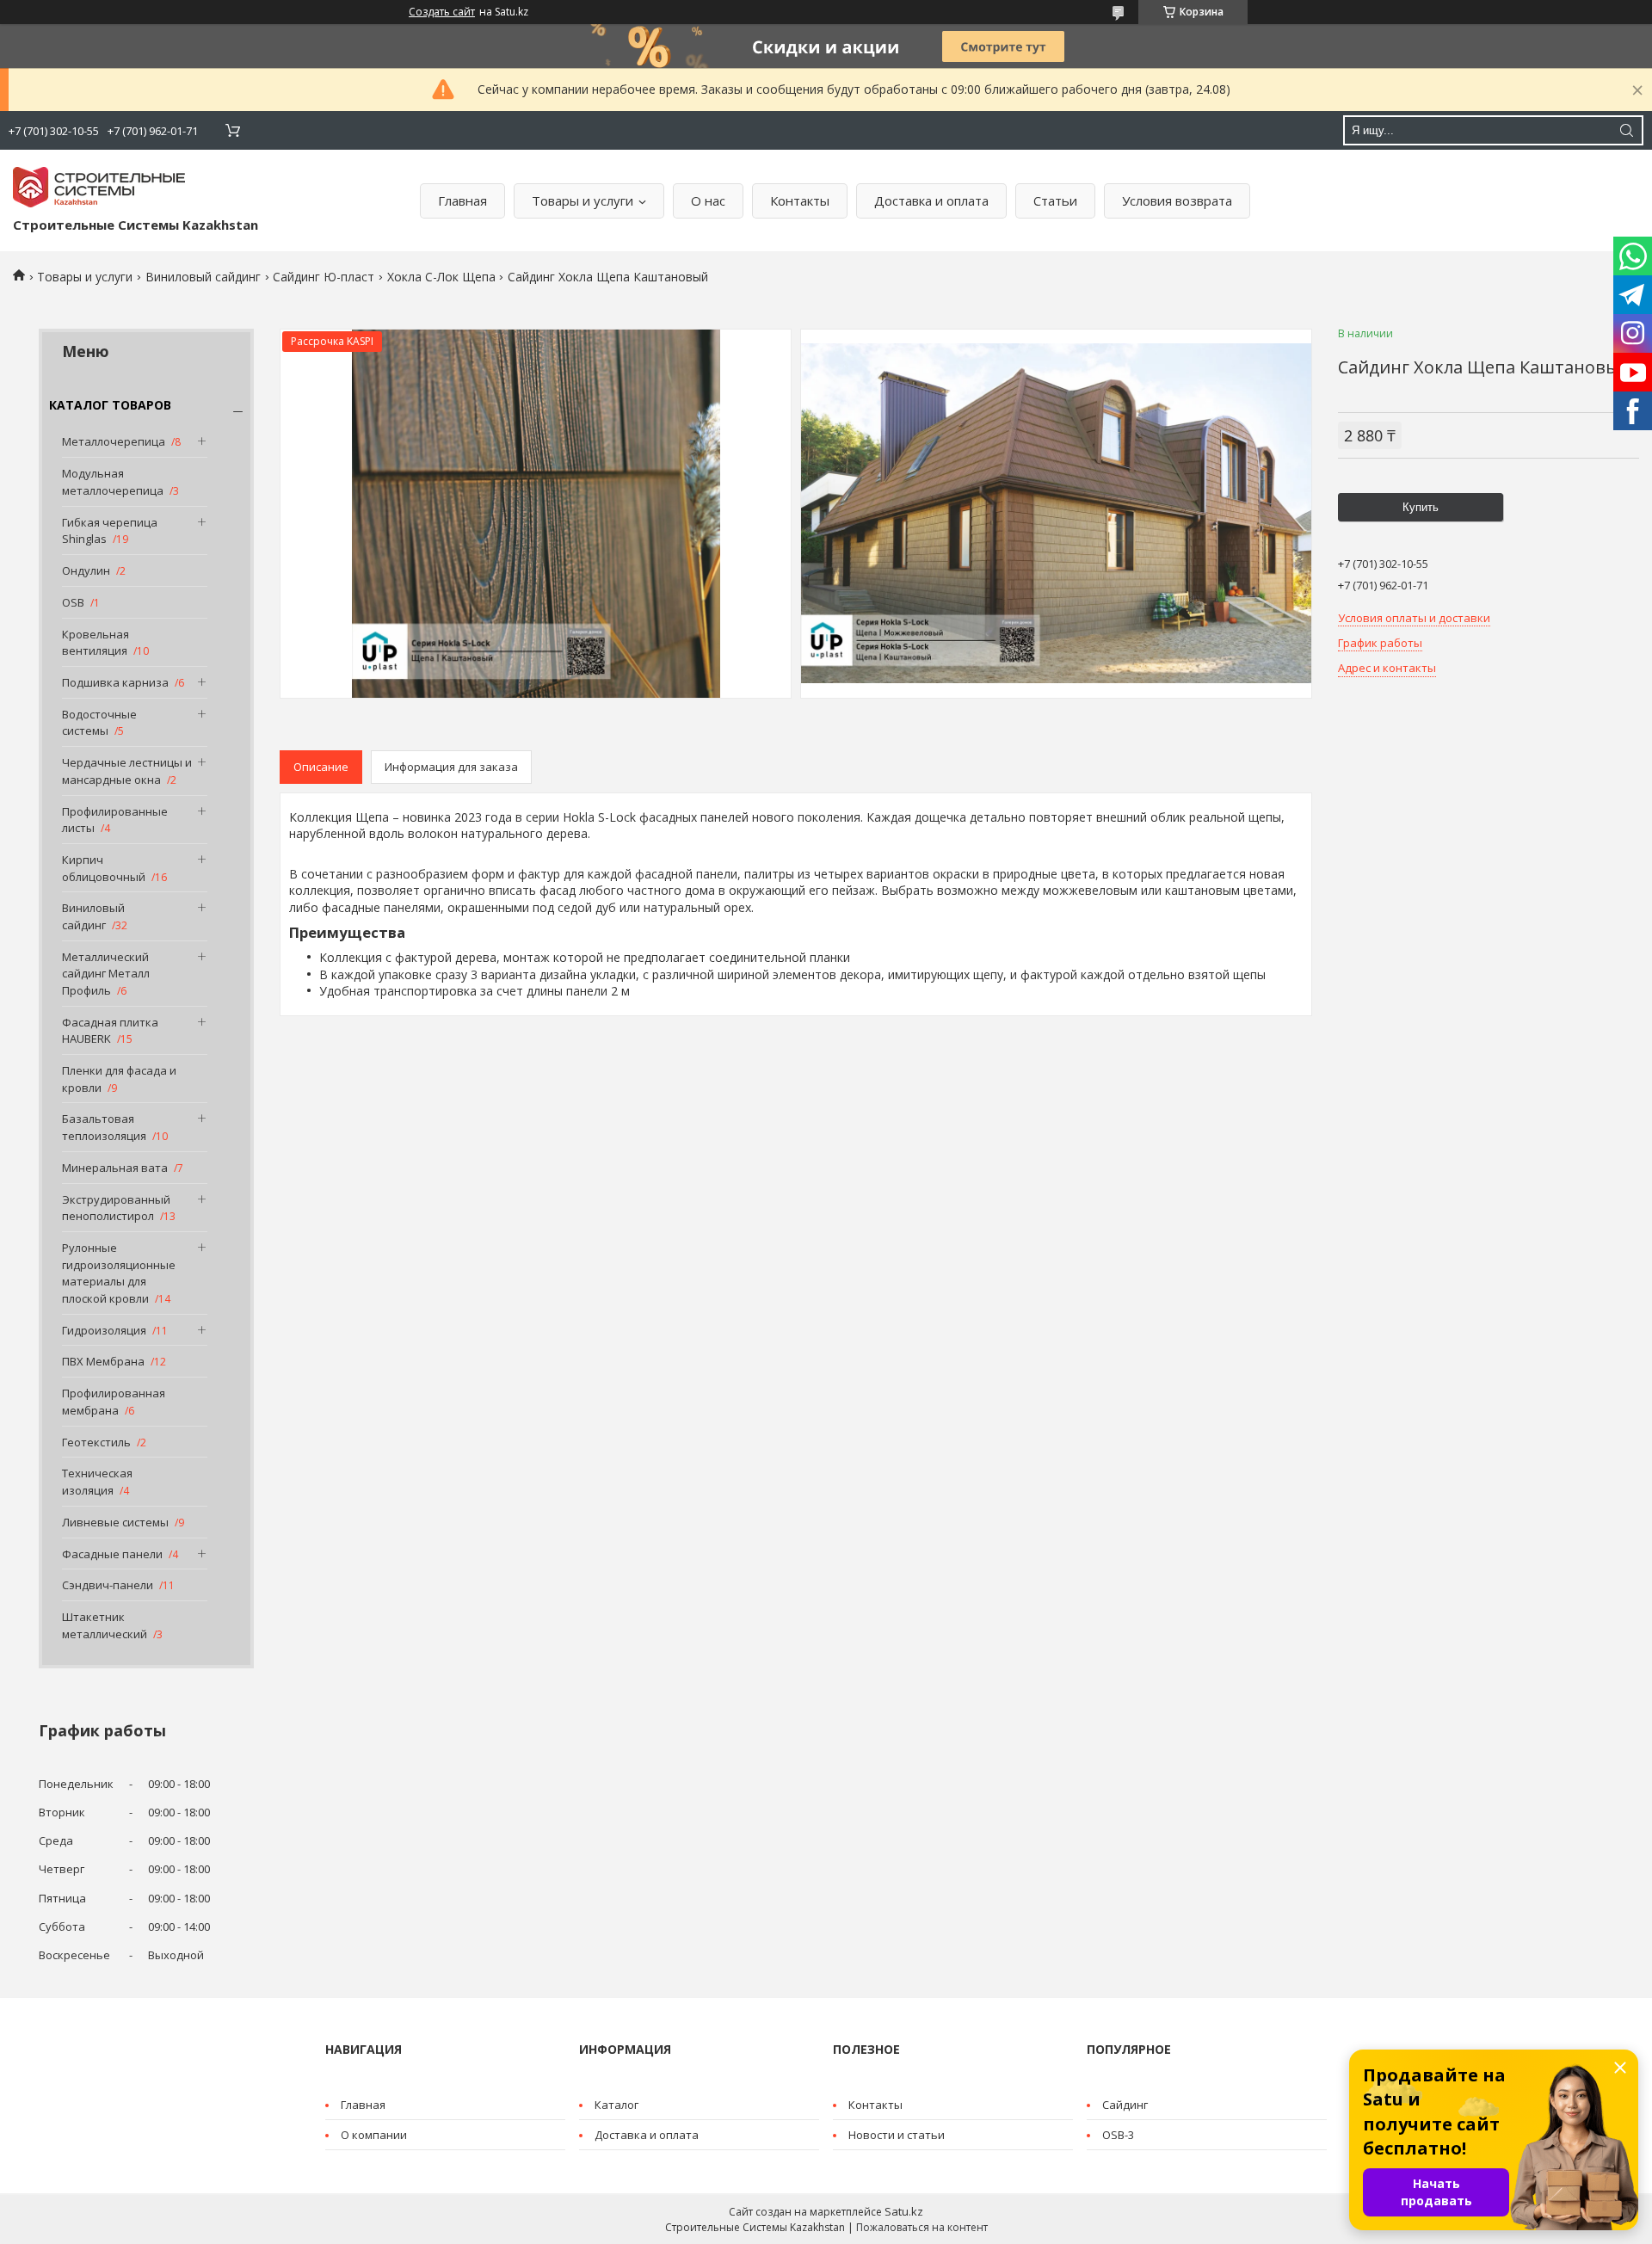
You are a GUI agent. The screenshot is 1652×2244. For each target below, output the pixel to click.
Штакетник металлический (105, 1625)
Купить (1421, 507)
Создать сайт (442, 12)
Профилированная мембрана (114, 1402)
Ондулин (86, 570)
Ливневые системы (115, 1522)
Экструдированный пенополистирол (116, 1208)
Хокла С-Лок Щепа (441, 277)
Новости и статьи (897, 2135)
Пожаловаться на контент (922, 2227)
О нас (708, 200)
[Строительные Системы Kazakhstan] (99, 187)
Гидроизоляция (104, 1330)
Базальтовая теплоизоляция (104, 1127)
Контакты (800, 200)
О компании (374, 2135)
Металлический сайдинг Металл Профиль (106, 974)
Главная (462, 200)
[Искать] (1626, 130)
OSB (73, 602)
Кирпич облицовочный (104, 868)
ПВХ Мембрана (103, 1361)
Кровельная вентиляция (96, 643)
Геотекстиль (96, 1442)
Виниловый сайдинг (203, 277)
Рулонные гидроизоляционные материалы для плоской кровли (119, 1273)
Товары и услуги (583, 200)
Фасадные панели (112, 1554)
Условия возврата (1177, 200)
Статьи (1055, 200)
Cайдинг (1125, 2105)
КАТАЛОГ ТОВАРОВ (110, 405)
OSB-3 (1118, 2135)
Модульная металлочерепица (113, 482)
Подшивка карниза (115, 682)
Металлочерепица (114, 441)
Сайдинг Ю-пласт (324, 277)
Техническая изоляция (97, 1482)
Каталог (616, 2105)
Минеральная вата (115, 1168)
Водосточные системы (99, 723)
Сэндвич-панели (108, 1585)
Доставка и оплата (931, 200)
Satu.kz (904, 2211)
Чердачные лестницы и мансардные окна (127, 771)
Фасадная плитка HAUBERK (110, 1031)
